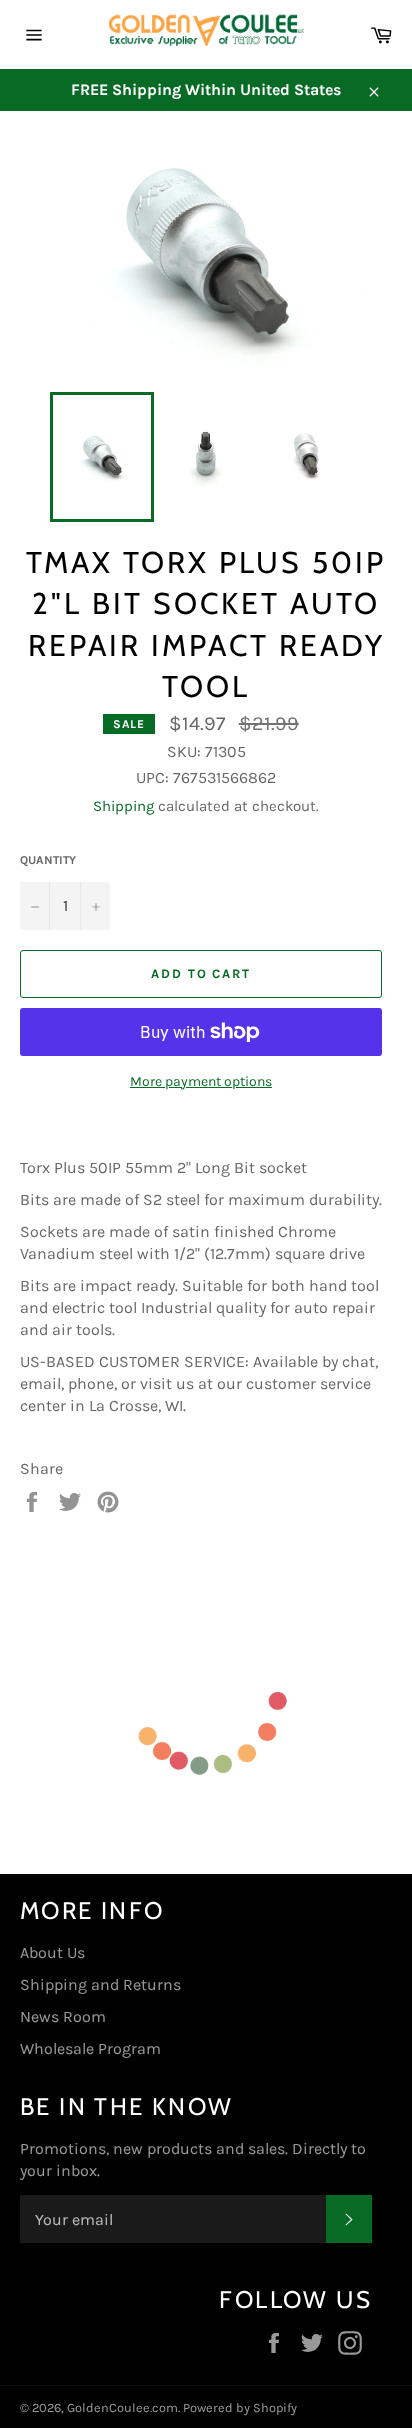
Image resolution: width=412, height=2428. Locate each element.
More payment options (201, 1081)
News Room (63, 2016)
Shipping (123, 806)
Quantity (48, 860)
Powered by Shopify (240, 2407)
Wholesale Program (90, 2048)
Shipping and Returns (100, 1984)
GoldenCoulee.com (122, 2407)
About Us (52, 1952)
